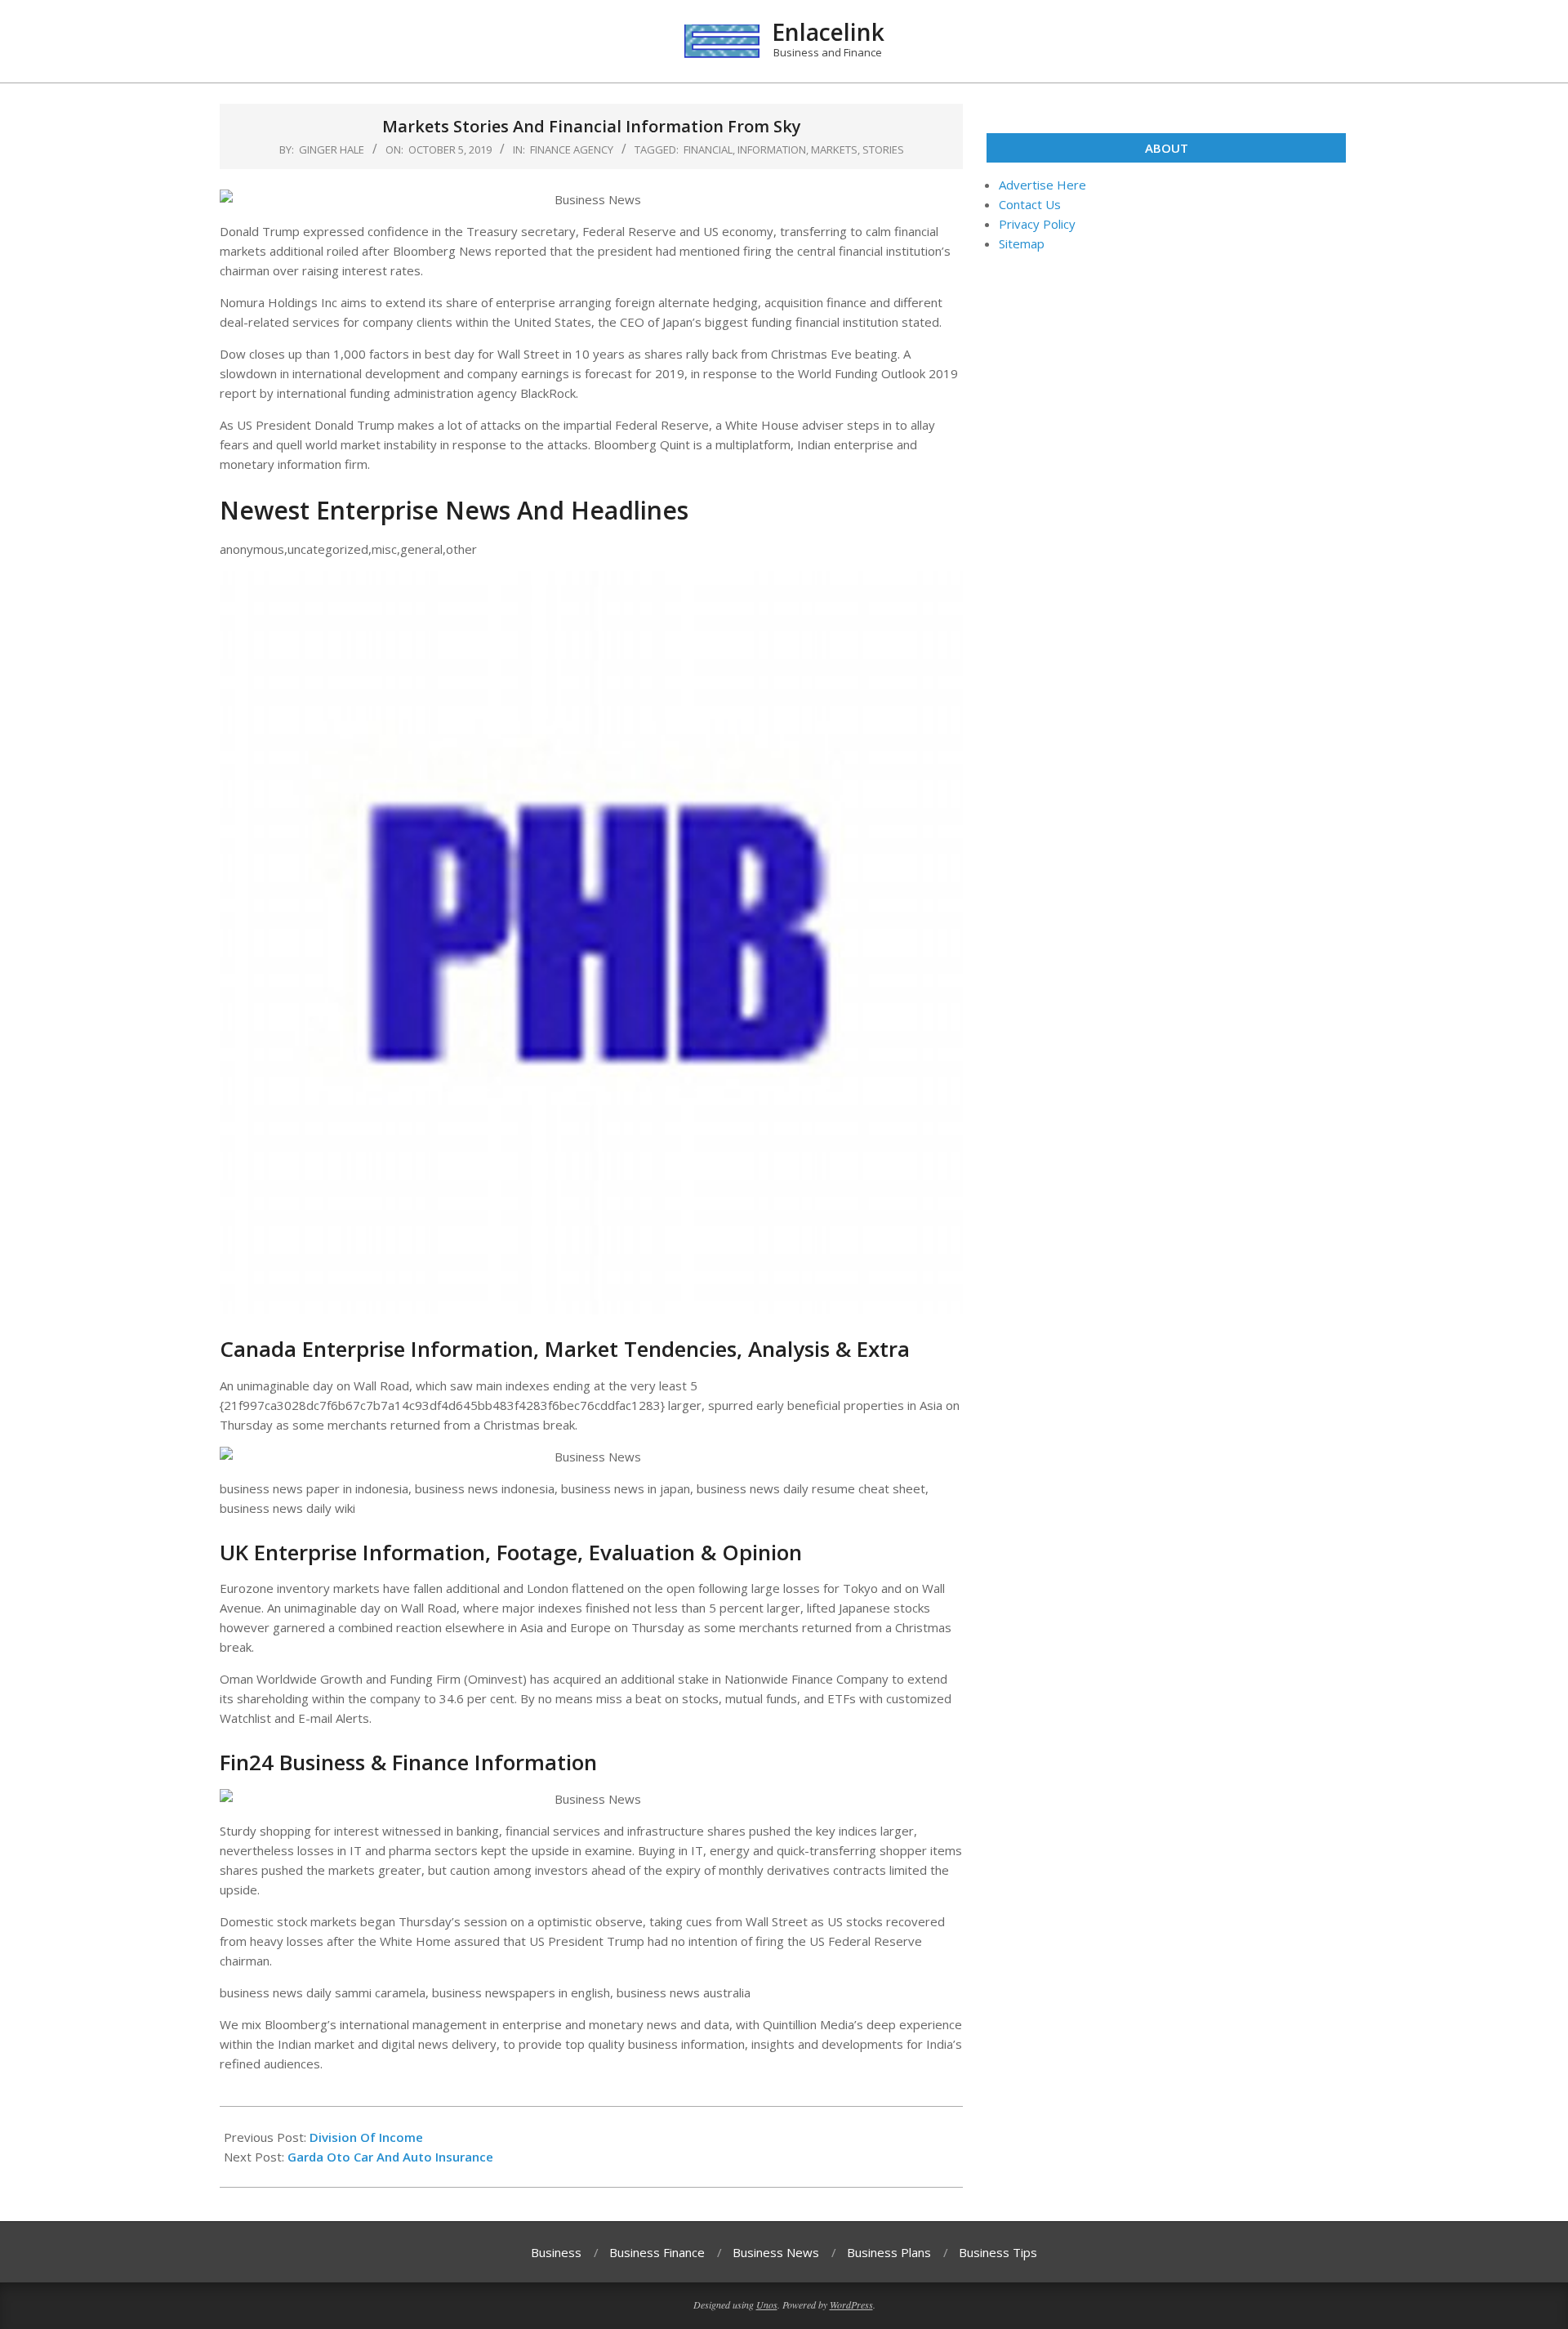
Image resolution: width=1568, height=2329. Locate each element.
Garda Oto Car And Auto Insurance (390, 2157)
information (772, 149)
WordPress (851, 2304)
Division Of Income (366, 2137)
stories (883, 149)
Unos (767, 2304)
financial (708, 149)
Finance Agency (572, 149)
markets (834, 149)
